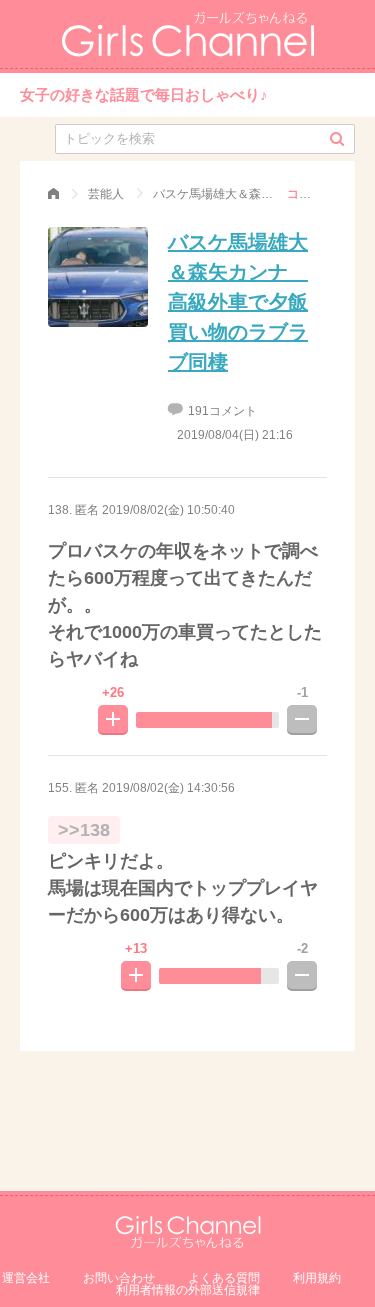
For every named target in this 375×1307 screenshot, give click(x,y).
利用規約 (317, 1278)
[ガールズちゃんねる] (53, 194)
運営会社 (26, 1278)
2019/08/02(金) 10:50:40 (168, 510)
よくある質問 (224, 1278)
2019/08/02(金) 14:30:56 (168, 788)
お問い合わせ (119, 1278)
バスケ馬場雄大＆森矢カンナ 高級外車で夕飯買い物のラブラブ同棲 (238, 302)
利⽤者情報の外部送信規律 (188, 1290)
